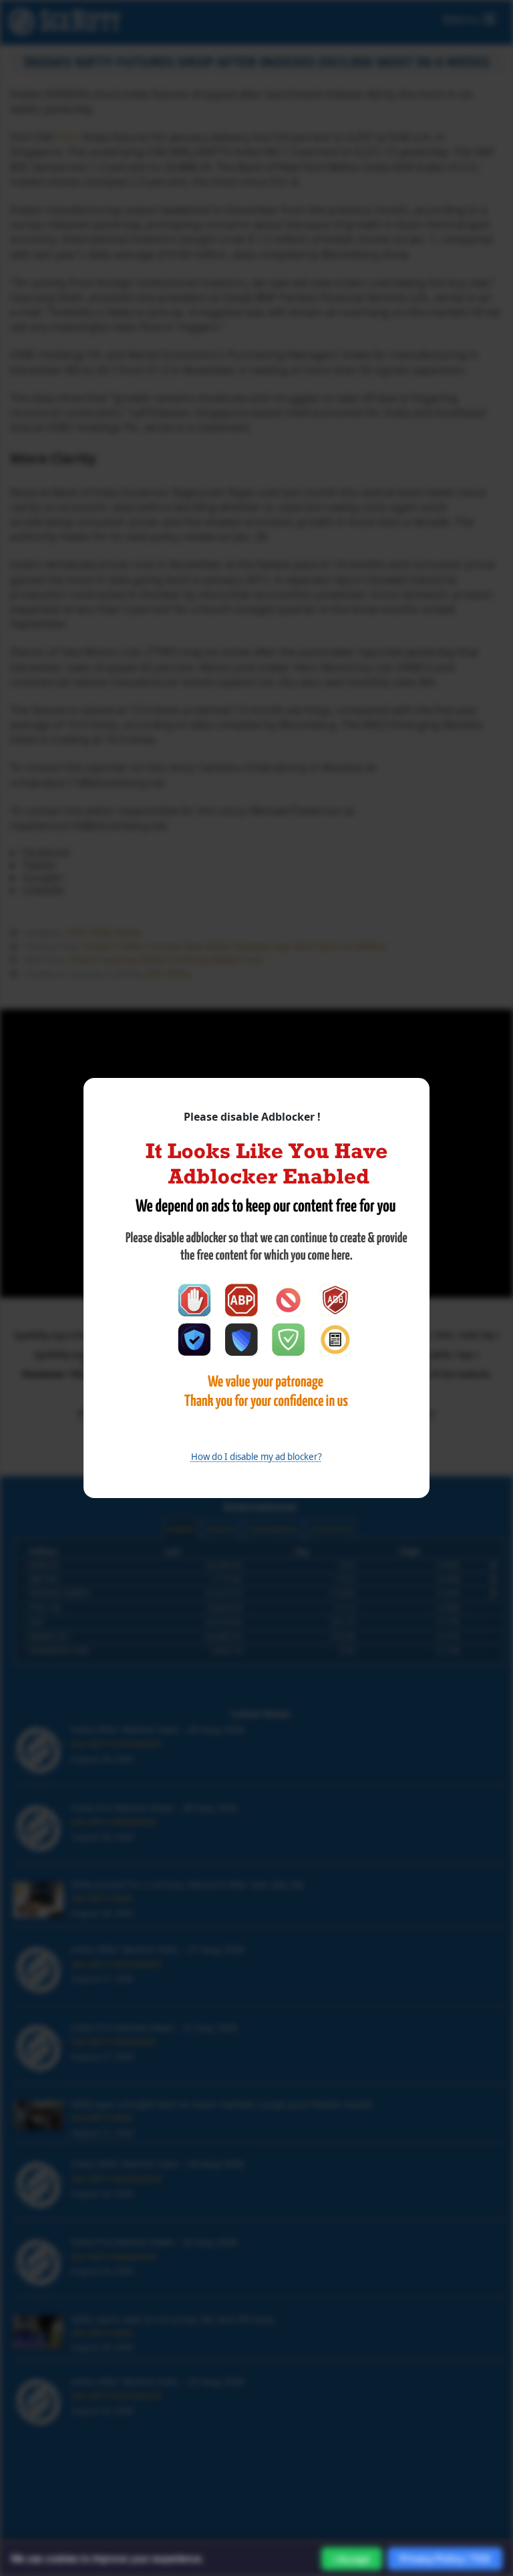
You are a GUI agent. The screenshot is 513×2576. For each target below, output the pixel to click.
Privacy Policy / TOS (445, 2558)
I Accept (352, 2559)
